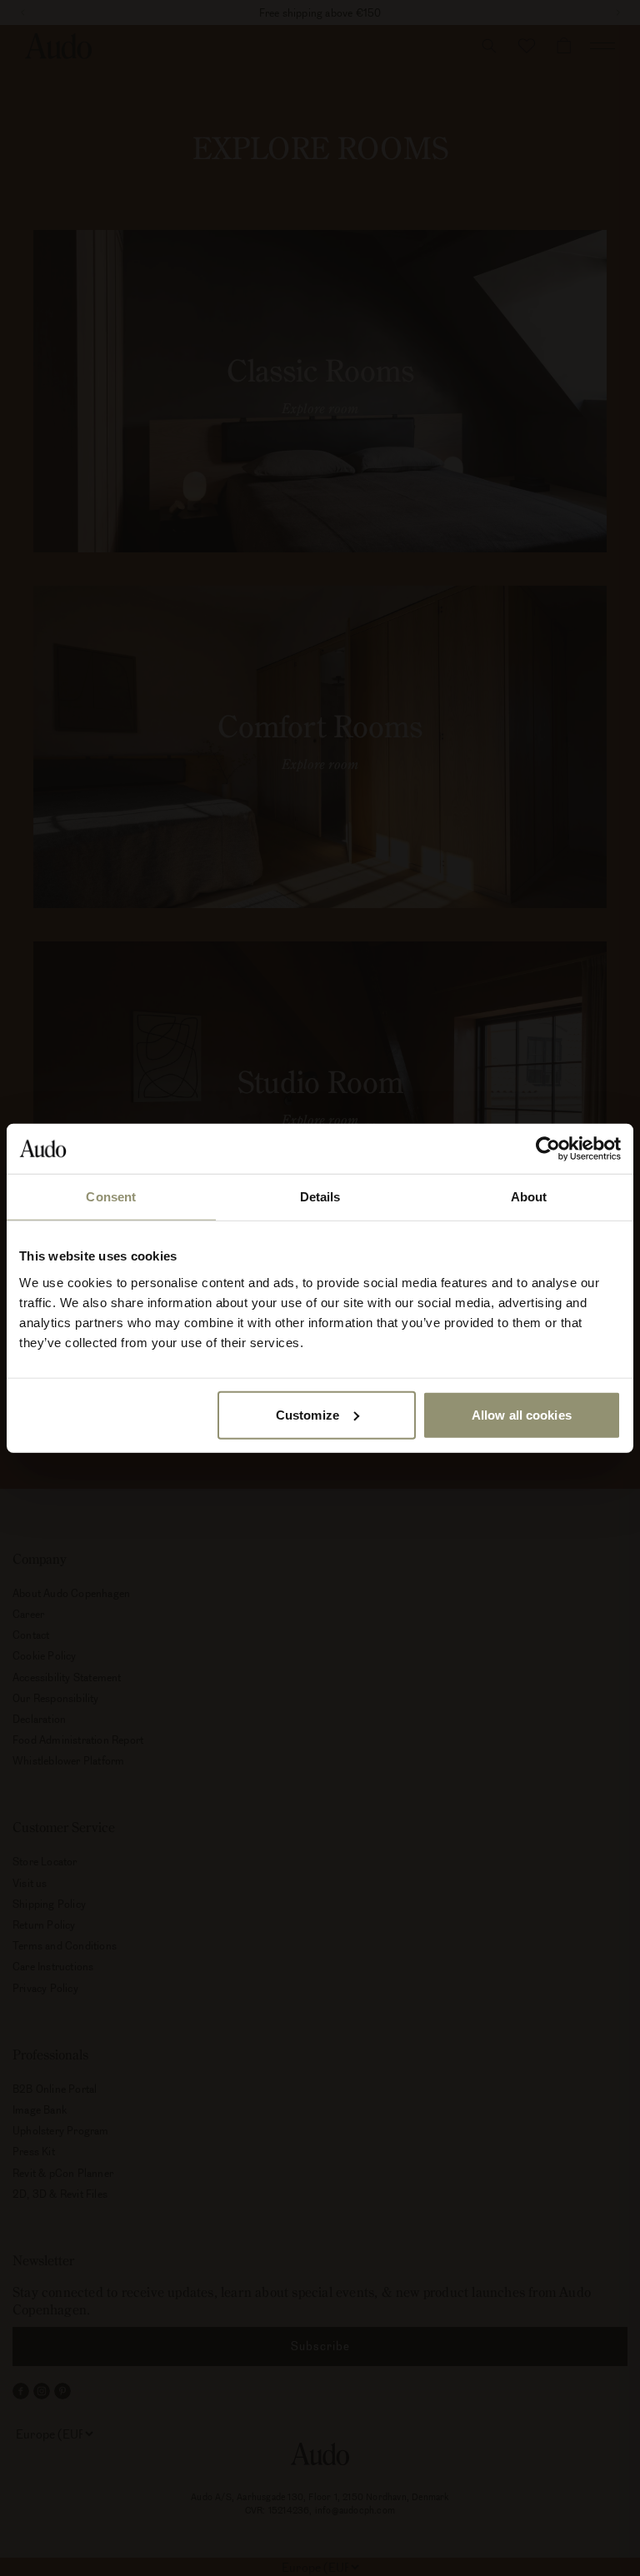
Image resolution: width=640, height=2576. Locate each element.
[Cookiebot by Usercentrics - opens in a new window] (548, 1149)
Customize (307, 1414)
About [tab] (529, 1197)
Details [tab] (320, 1197)
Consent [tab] (111, 1197)
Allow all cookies (522, 1414)
